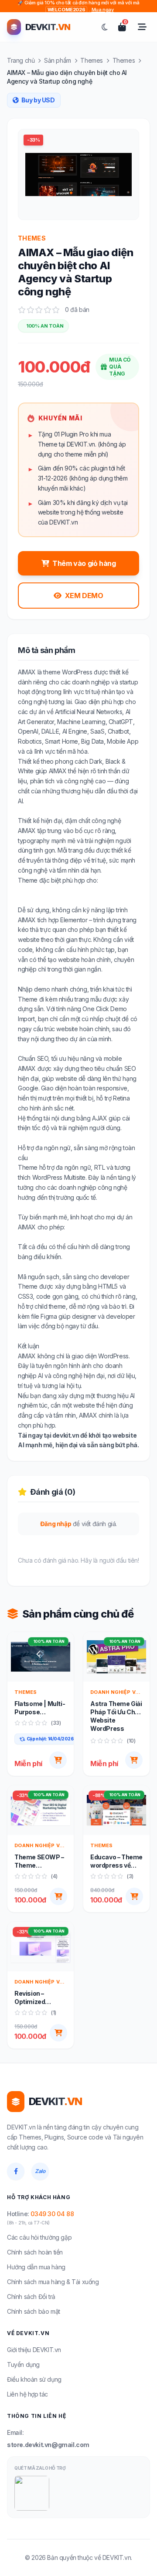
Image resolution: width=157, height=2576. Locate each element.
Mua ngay (105, 7)
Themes (92, 60)
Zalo (40, 2171)
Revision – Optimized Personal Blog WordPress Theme (35, 1998)
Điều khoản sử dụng (34, 2379)
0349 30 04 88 (52, 2214)
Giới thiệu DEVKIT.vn (34, 2350)
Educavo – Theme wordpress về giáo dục (116, 1862)
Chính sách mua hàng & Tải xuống (53, 2282)
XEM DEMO (84, 596)
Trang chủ (21, 60)
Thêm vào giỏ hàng (84, 563)
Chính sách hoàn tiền (35, 2252)
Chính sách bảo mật (34, 2311)
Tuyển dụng (23, 2364)
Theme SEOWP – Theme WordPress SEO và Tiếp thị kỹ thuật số (39, 1862)
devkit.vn (66, 1435)
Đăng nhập (56, 1524)
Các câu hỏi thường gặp (39, 2237)
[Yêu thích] (60, 1675)
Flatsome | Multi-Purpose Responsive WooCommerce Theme (40, 1708)
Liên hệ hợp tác (27, 2394)
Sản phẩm (58, 60)
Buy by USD (38, 100)
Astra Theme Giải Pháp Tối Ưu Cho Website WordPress (116, 1716)
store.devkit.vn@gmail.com (48, 2445)
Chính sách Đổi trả (31, 2297)
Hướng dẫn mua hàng (36, 2267)
